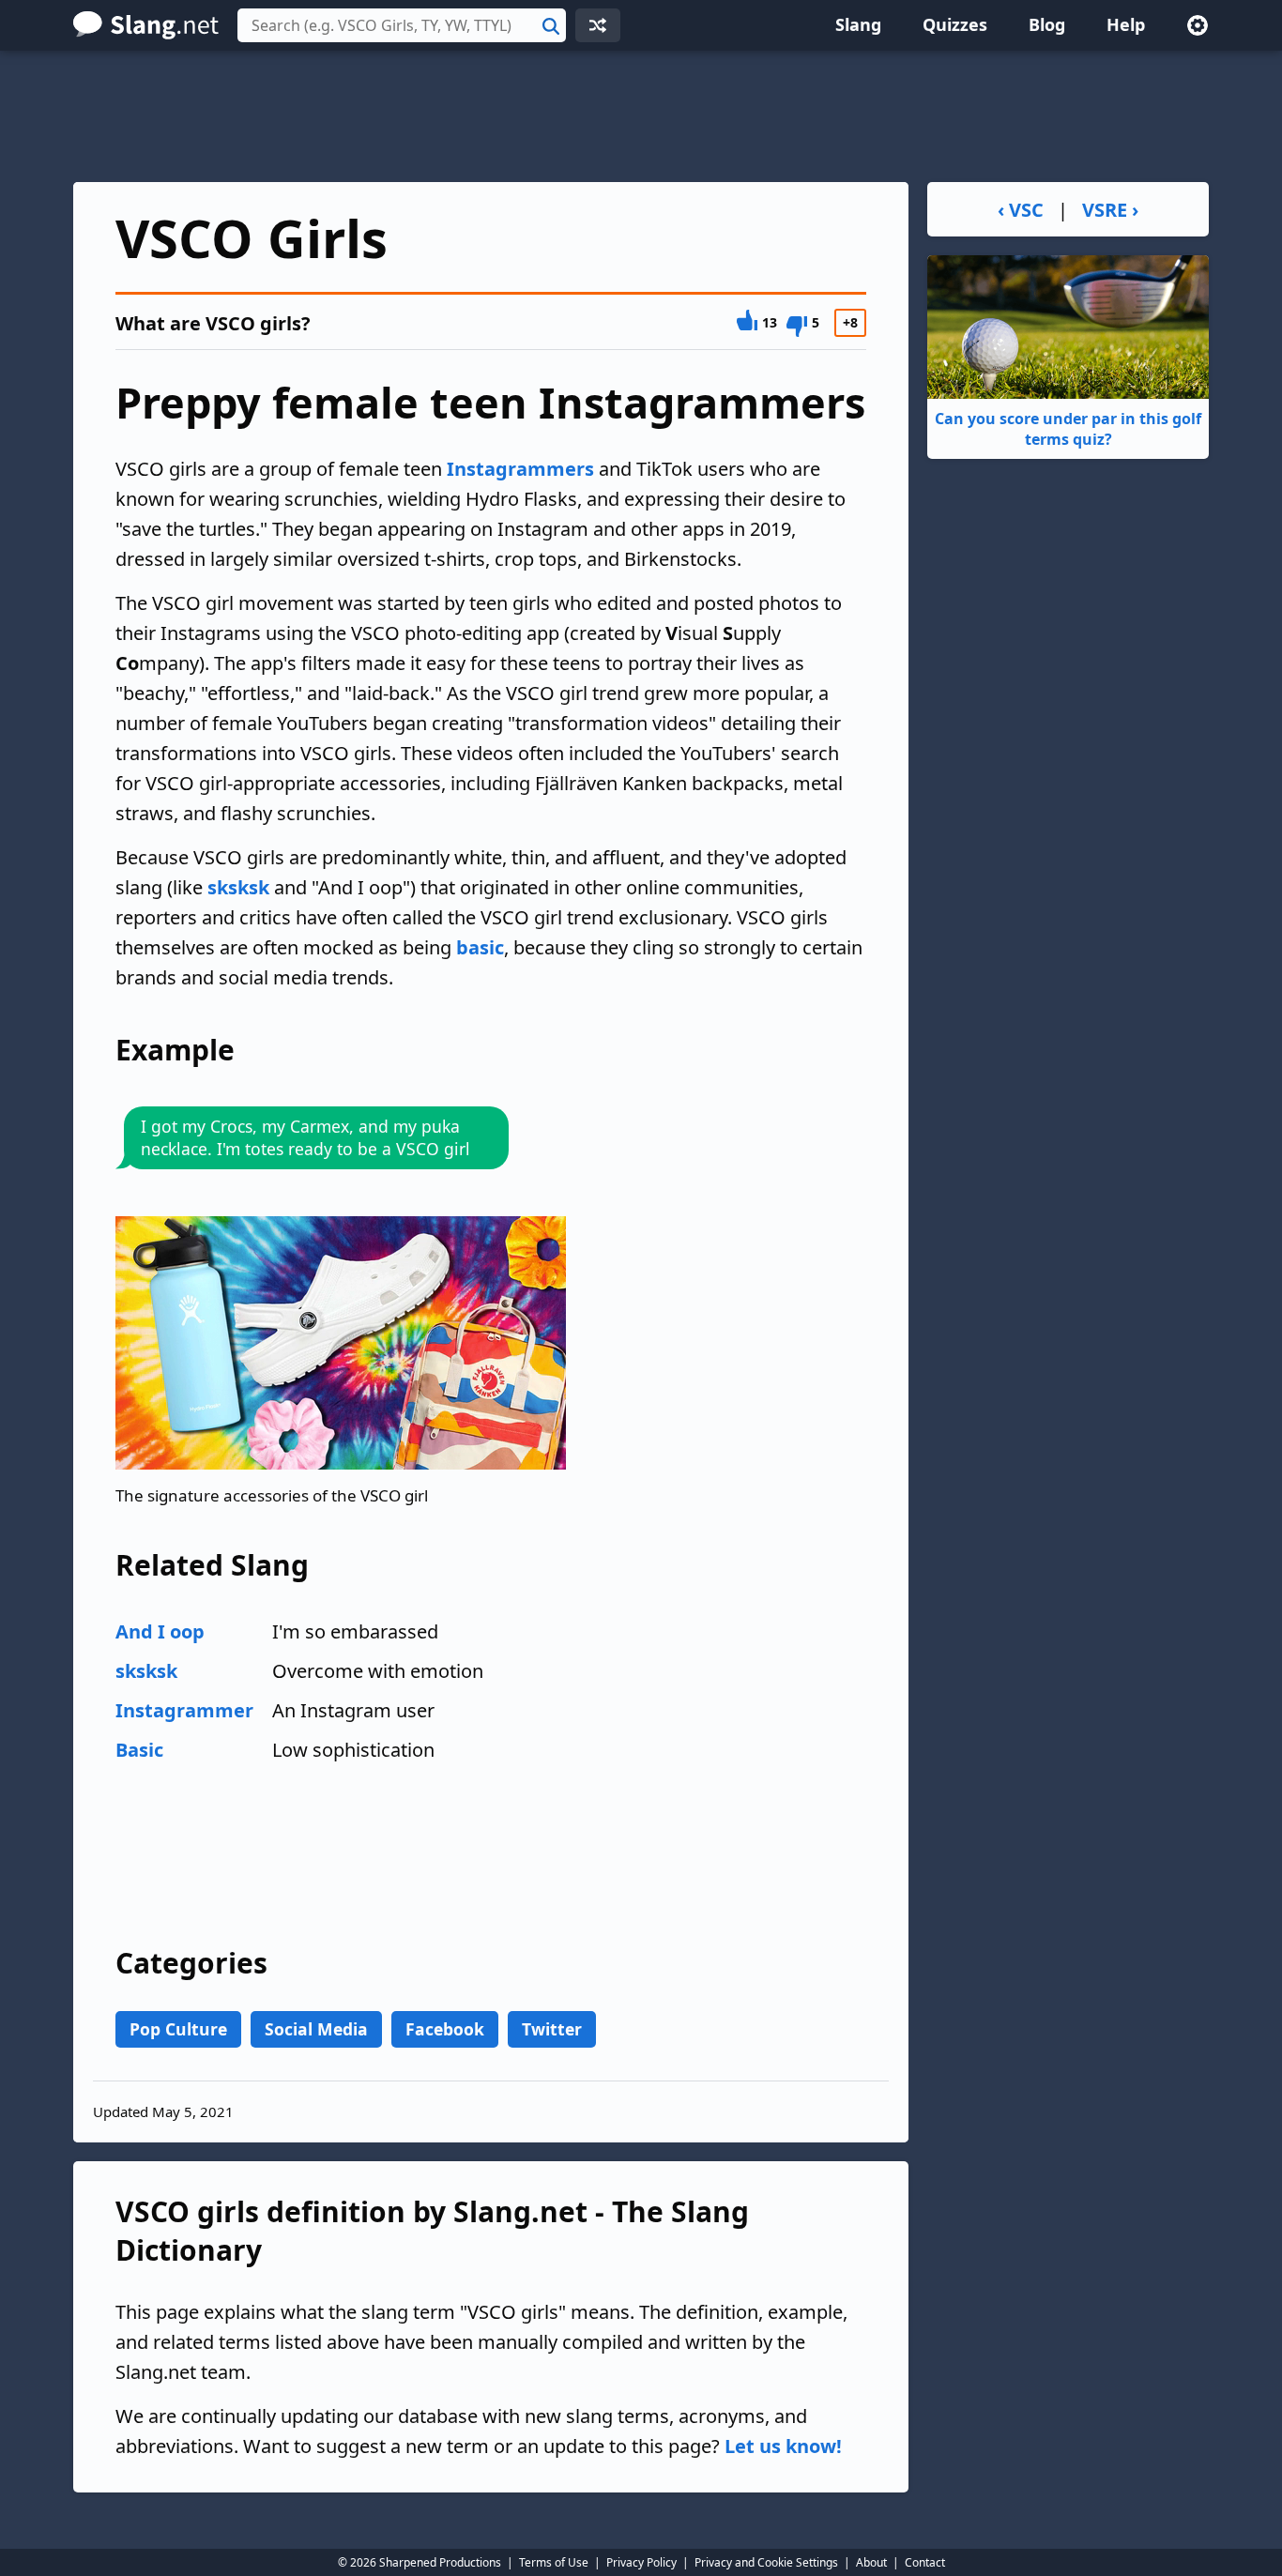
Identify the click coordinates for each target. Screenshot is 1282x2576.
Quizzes (955, 24)
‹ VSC (1021, 210)
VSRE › (1110, 210)
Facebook (445, 2029)
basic (480, 947)
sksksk (238, 887)
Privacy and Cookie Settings (766, 2562)
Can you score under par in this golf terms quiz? (1068, 429)
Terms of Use (554, 2562)
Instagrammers (520, 469)
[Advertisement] (641, 116)
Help (1126, 24)
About (871, 2562)
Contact (925, 2562)
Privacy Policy (641, 2562)
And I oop (160, 1631)
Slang (858, 24)
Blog (1047, 24)
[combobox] (402, 25)
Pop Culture (178, 2029)
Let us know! (783, 2446)
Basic (139, 1750)
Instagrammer (184, 1710)
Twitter (552, 2029)
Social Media (316, 2029)
